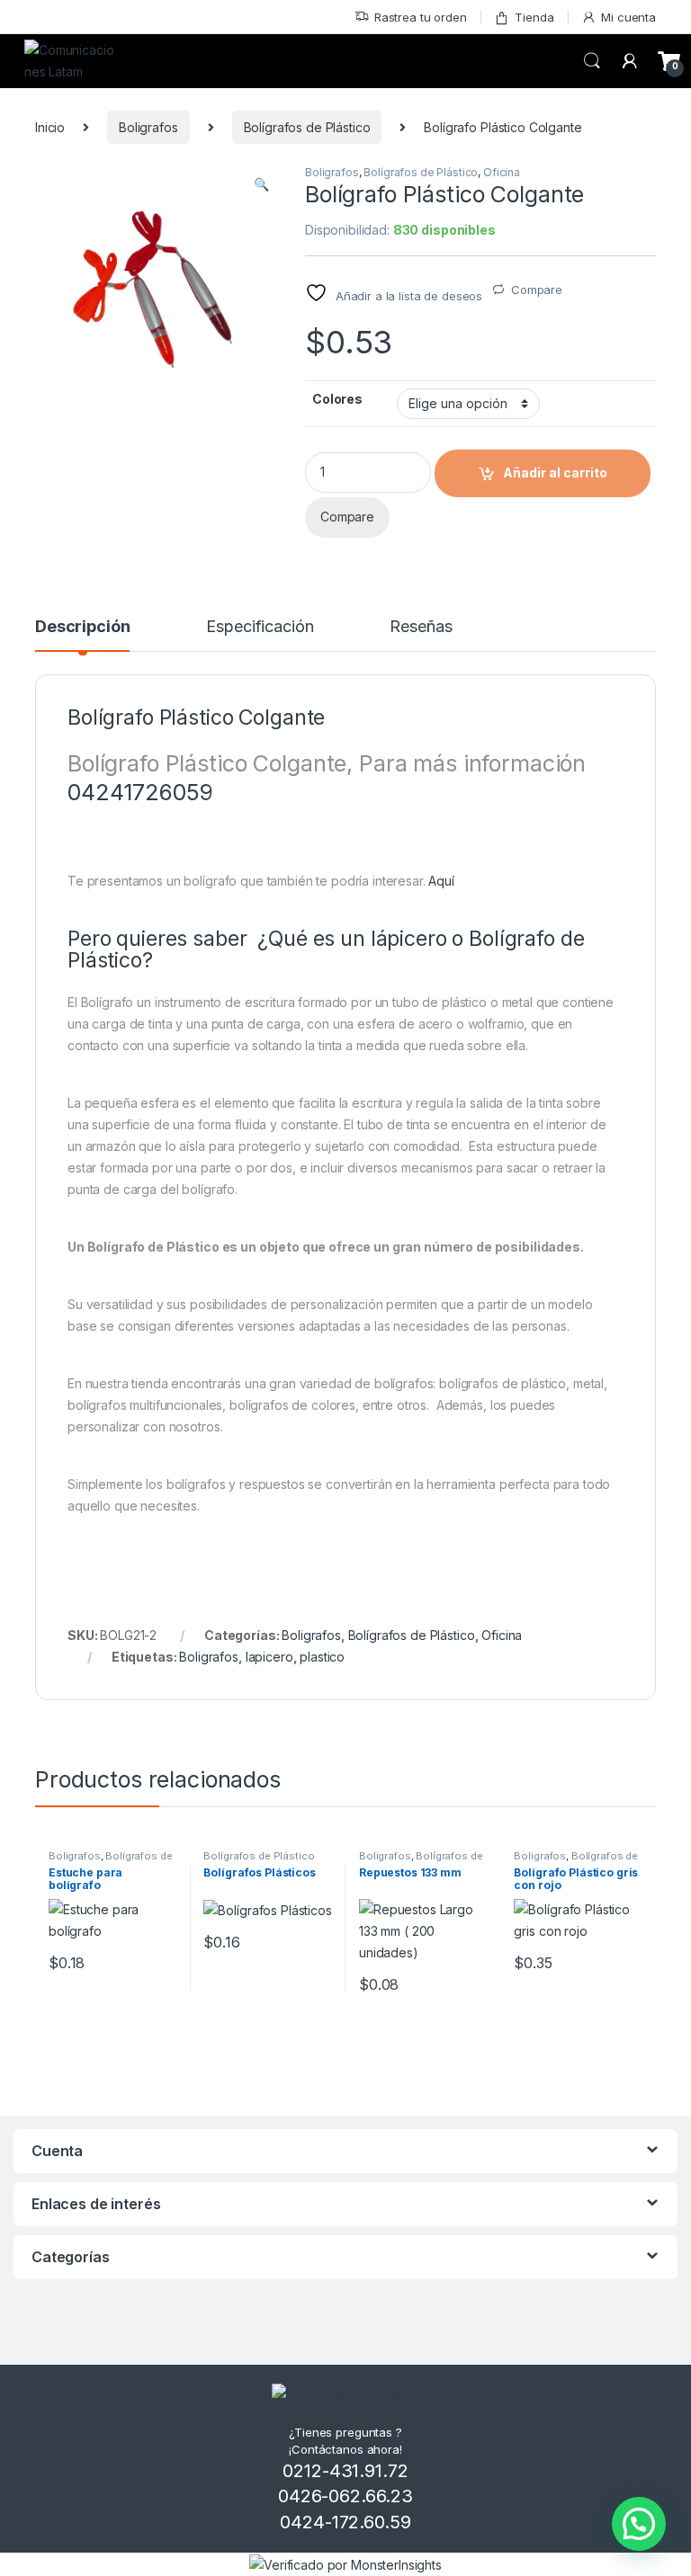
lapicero (269, 1657)
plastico (322, 1657)
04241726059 (140, 792)
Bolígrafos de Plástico (307, 127)
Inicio (50, 127)
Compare (537, 290)
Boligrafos (148, 127)
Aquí (443, 881)
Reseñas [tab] (421, 627)
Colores (337, 399)
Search (592, 61)
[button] (261, 184)
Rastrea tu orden (421, 17)
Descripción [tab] (82, 627)
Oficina (502, 172)
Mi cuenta (628, 17)
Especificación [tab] (260, 627)
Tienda (534, 17)
